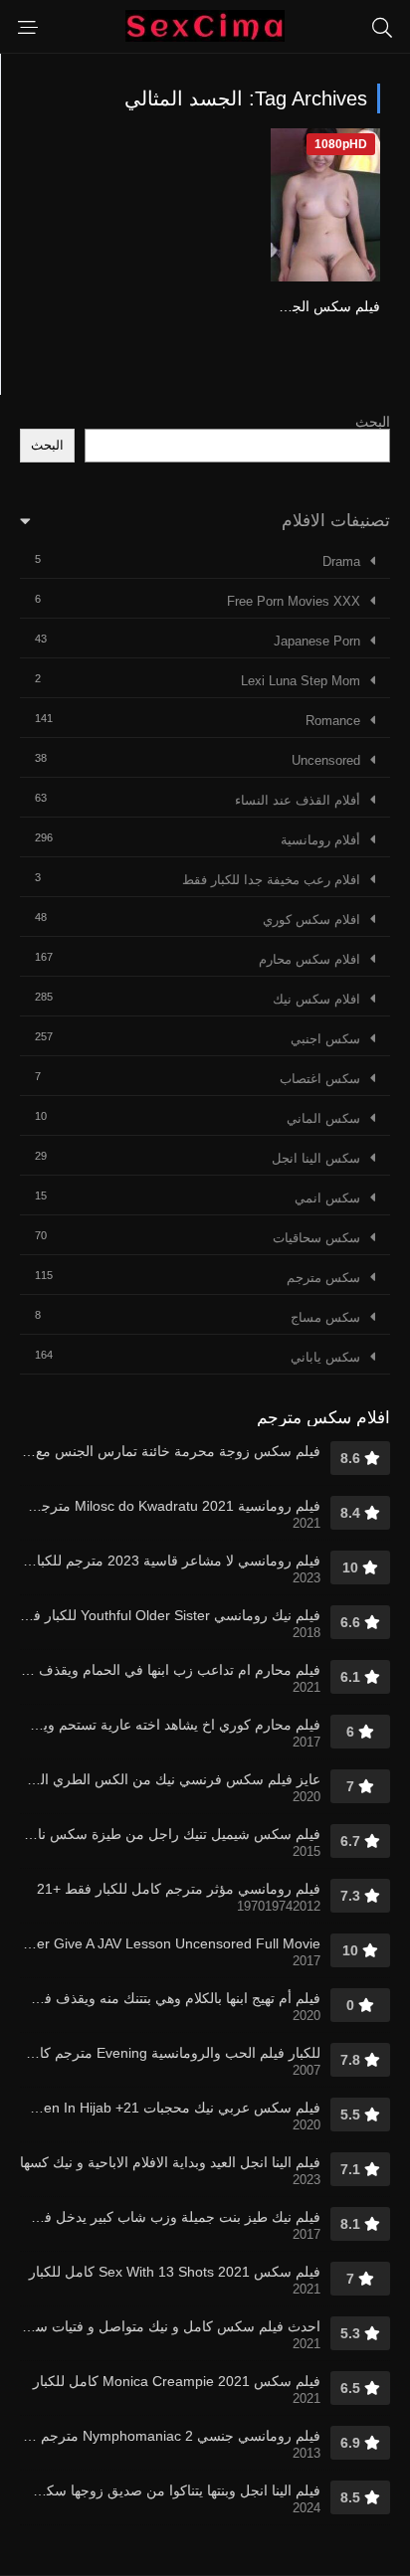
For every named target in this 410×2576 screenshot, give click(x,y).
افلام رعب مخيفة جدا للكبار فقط (271, 880)
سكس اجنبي (325, 1039)
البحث (373, 422)
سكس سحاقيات (316, 1238)
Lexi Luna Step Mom (301, 681)
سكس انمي (327, 1198)
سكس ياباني (325, 1357)
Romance (333, 721)
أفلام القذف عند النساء (298, 800)
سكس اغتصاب (320, 1079)
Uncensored (326, 760)
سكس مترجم (323, 1278)
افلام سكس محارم (309, 959)
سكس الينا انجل (316, 1158)
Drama (341, 561)
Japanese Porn (317, 641)
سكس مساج (325, 1317)
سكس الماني (323, 1118)
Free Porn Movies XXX (294, 601)
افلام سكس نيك (316, 999)
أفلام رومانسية (320, 840)
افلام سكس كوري (311, 920)
